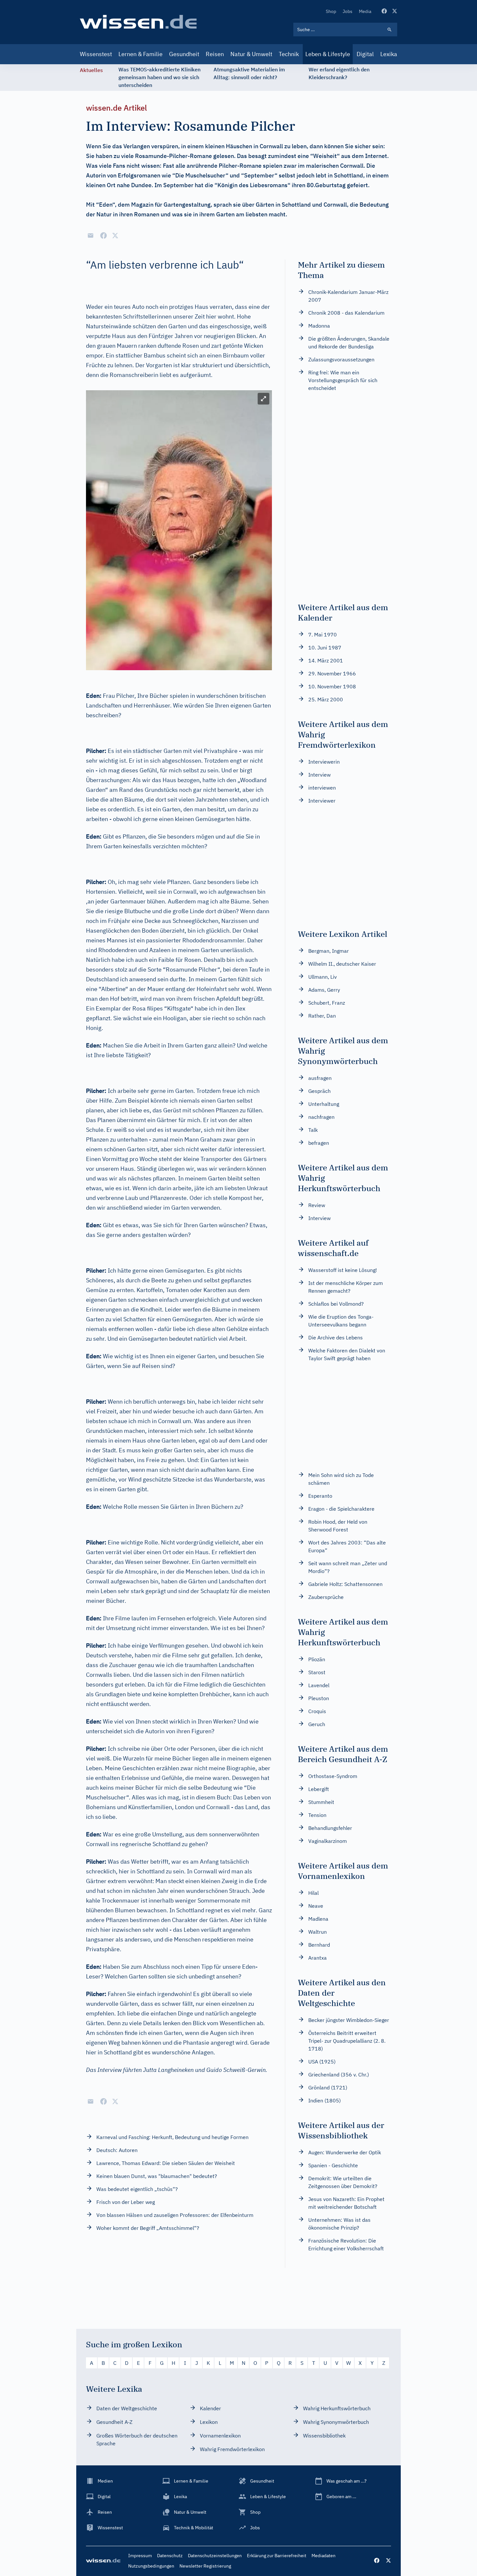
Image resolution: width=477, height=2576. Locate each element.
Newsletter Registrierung (205, 2566)
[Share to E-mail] (91, 236)
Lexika (389, 54)
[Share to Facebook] (104, 236)
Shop (331, 11)
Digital (365, 54)
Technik (289, 54)
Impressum (140, 2556)
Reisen (215, 54)
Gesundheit (184, 54)
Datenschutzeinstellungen (215, 2556)
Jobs (348, 11)
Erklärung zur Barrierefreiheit (277, 2556)
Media (365, 11)
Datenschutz (170, 2556)
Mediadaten (324, 2556)
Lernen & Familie (141, 54)
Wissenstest (96, 54)
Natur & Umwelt (251, 54)
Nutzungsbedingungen (151, 2566)
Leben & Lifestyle (328, 54)
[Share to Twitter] (115, 236)
